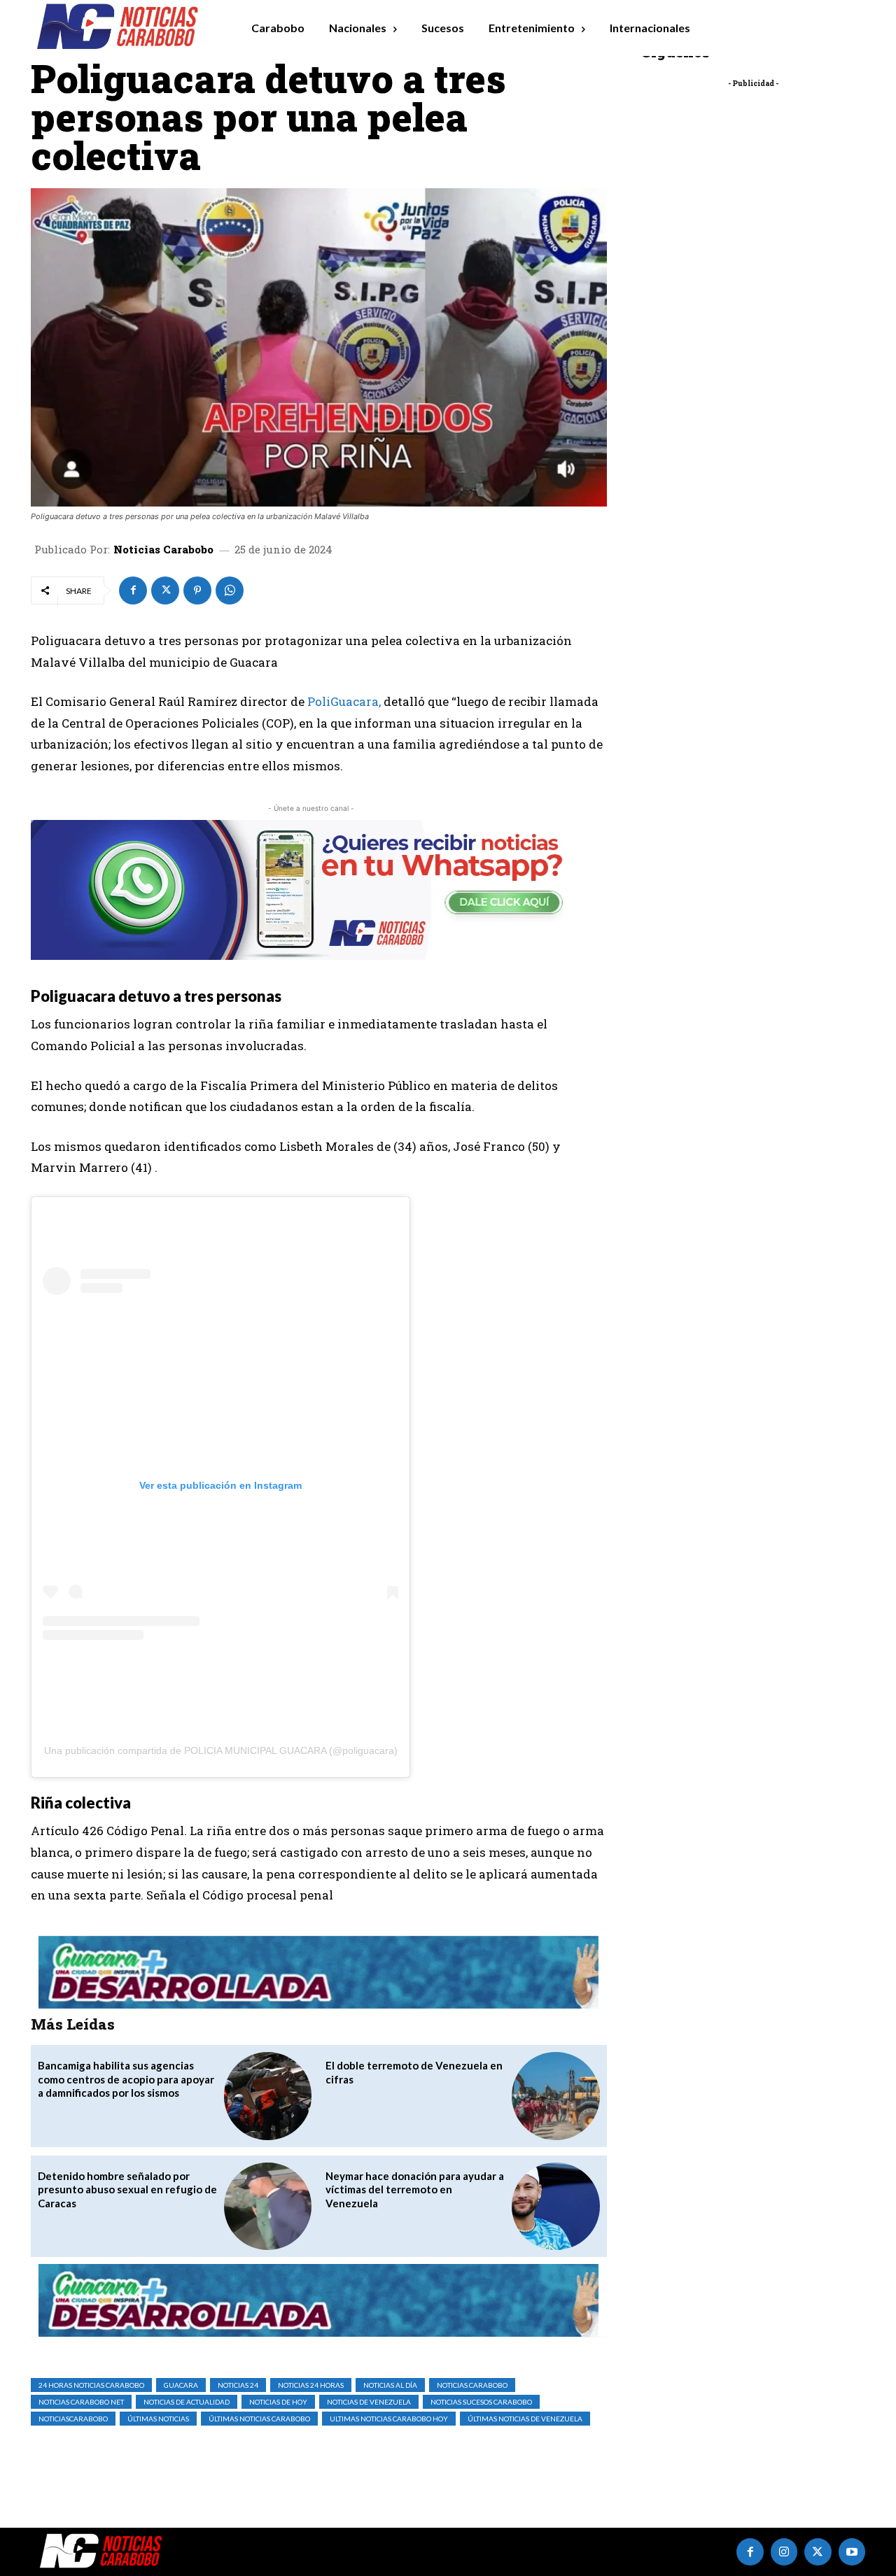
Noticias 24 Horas (311, 2385)
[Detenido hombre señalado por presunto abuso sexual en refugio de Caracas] (268, 2206)
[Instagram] (784, 2552)
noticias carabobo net (81, 2402)
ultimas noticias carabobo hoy (389, 2419)
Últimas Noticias (158, 2419)
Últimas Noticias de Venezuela (525, 2419)
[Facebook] (133, 590)
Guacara (181, 2385)
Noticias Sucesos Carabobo (481, 2402)
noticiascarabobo (73, 2419)
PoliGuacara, (344, 701)
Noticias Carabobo (163, 550)
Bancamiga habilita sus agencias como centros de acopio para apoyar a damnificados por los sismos (126, 2079)
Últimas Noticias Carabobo (259, 2419)
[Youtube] (852, 2552)
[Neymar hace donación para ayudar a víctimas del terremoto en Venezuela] (555, 2206)
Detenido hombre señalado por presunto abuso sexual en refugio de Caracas (127, 2189)
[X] (165, 590)
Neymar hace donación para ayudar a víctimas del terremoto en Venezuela (415, 2189)
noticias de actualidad (187, 2402)
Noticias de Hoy (278, 2402)
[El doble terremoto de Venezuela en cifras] (555, 2096)
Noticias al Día (390, 2385)
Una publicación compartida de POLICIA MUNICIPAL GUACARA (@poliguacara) (221, 1750)
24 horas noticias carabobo (91, 2385)
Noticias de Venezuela (369, 2402)
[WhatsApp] (230, 590)
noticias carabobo (472, 2385)
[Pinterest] (197, 590)
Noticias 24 (238, 2385)
